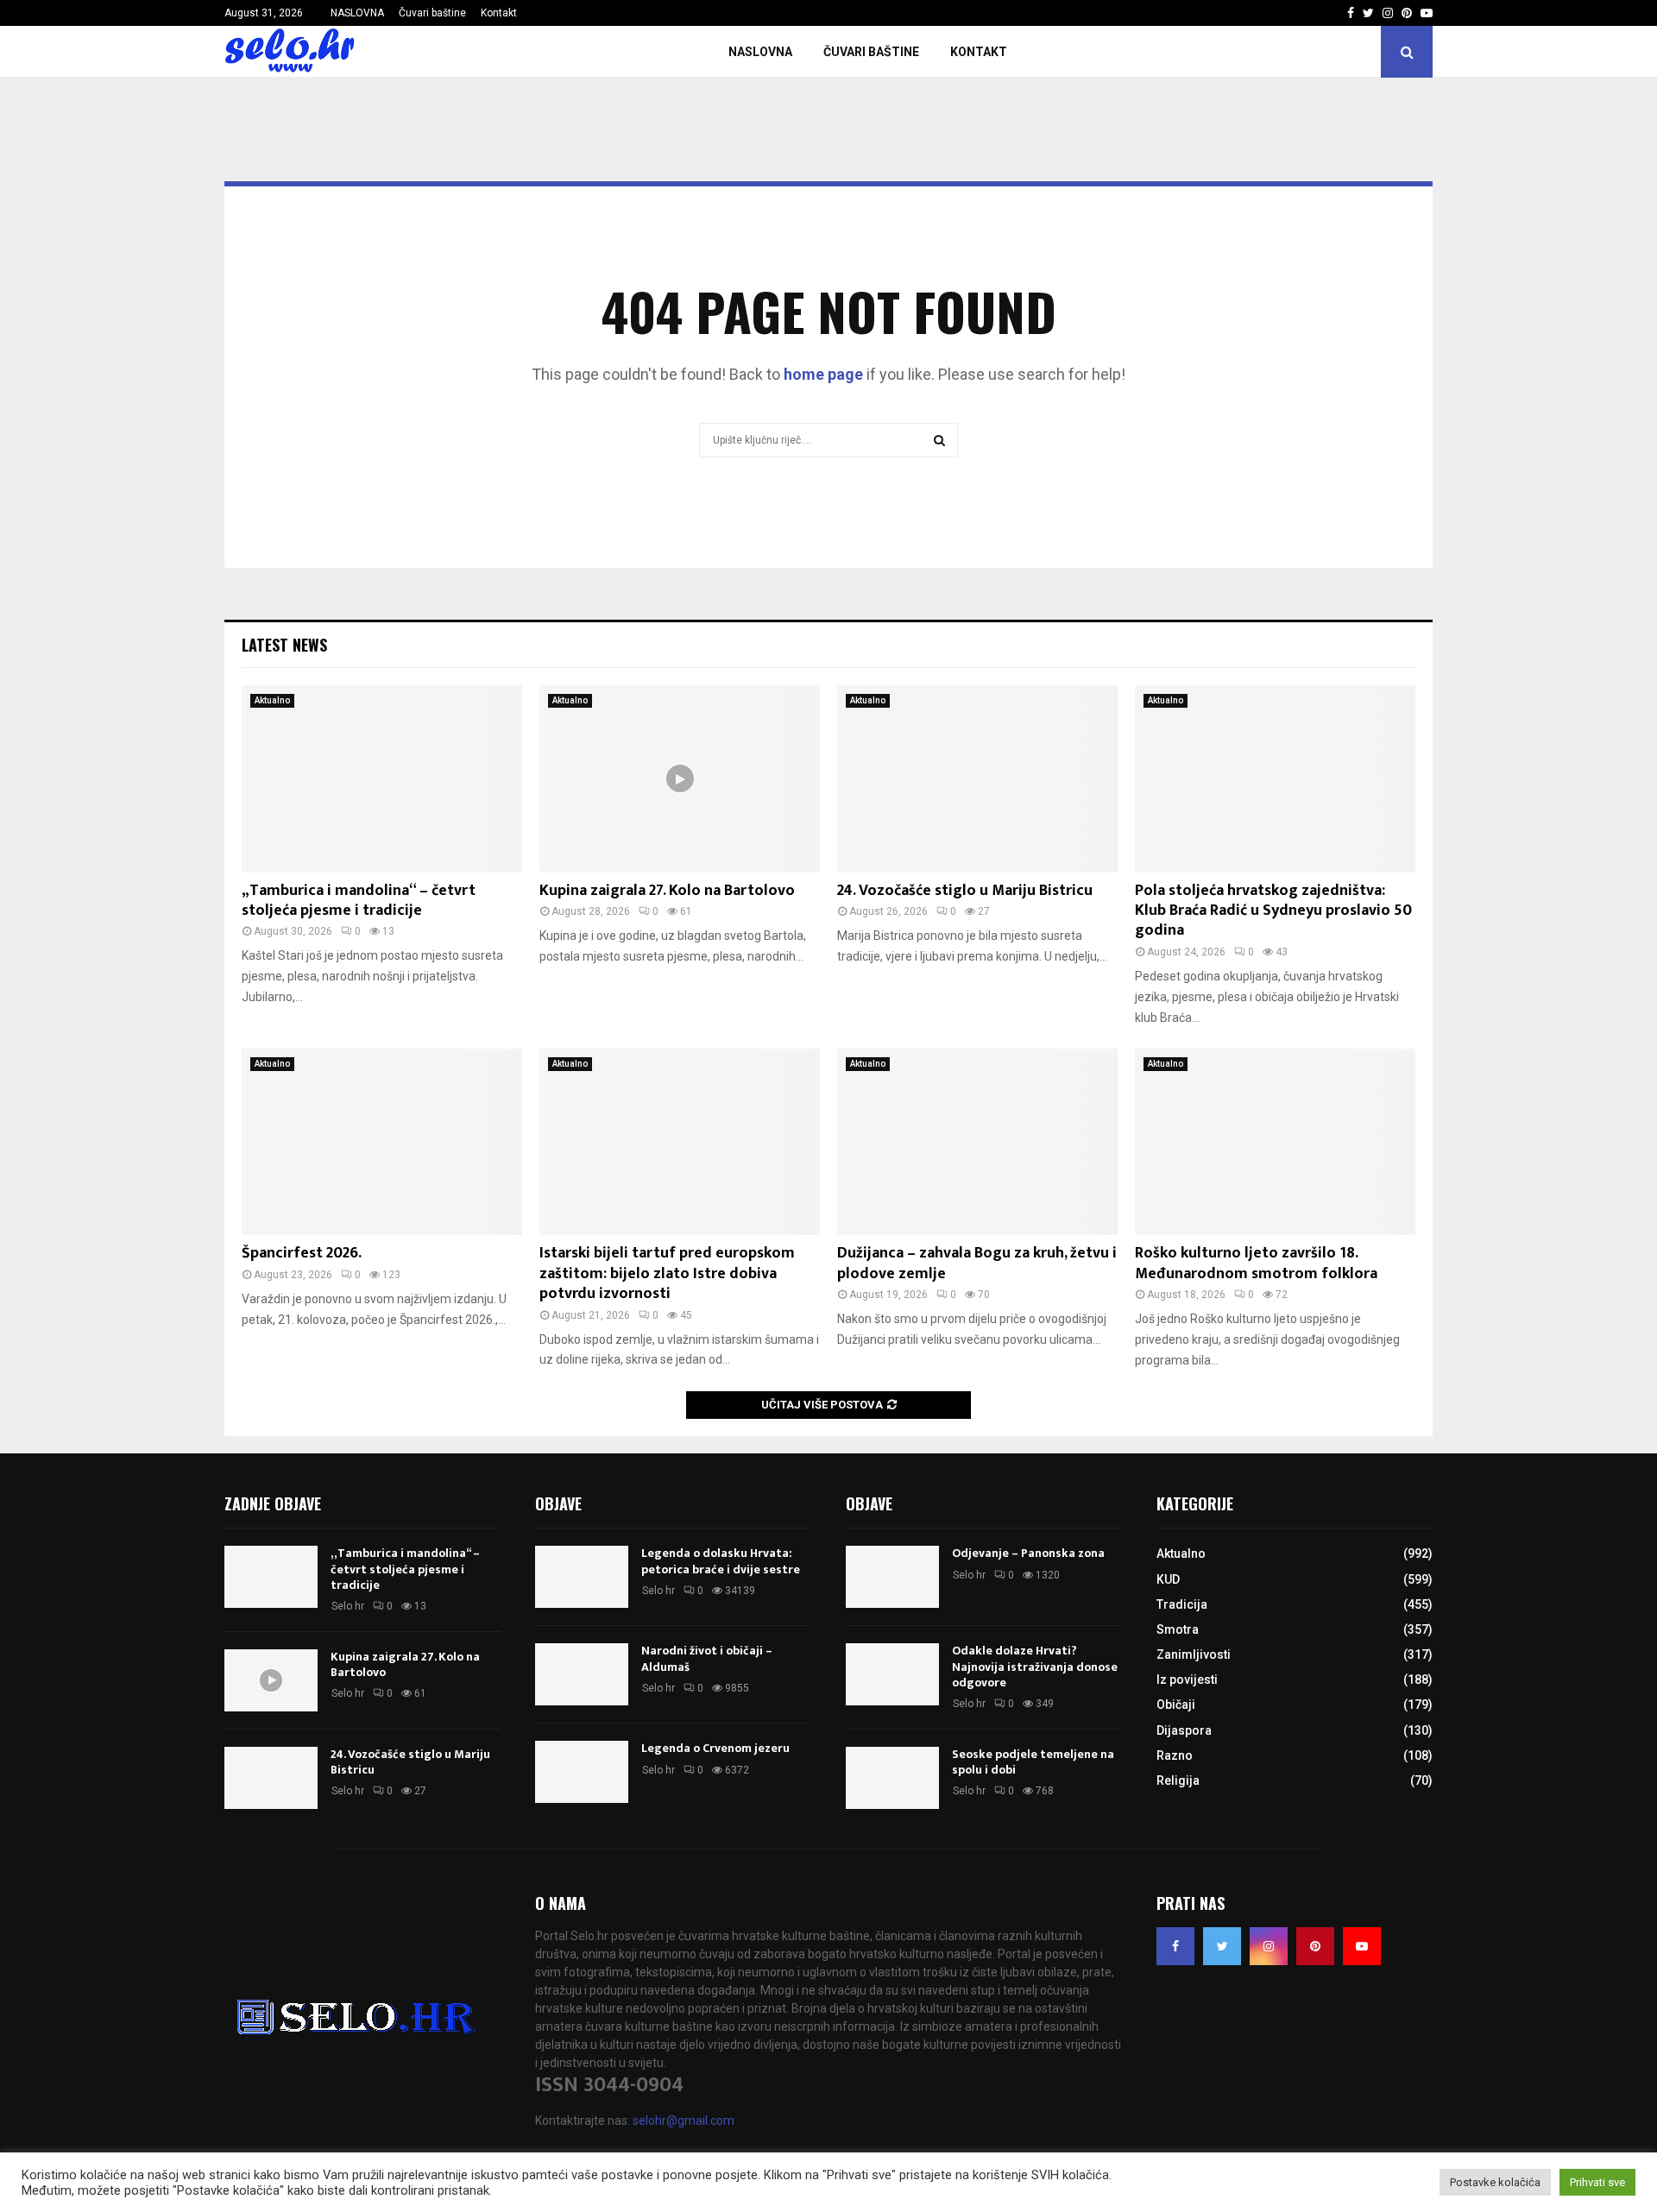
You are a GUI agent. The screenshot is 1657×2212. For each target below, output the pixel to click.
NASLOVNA (357, 13)
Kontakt (499, 13)
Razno (1175, 1755)
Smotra (1178, 1629)
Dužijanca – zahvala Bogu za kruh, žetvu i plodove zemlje (977, 1263)
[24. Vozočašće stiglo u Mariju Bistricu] (977, 779)
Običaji (1176, 1705)
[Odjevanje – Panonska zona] (892, 1577)
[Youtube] (1362, 1946)
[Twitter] (1222, 1946)
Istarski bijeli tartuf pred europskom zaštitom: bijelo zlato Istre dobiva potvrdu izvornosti (667, 1273)
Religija (1178, 1780)
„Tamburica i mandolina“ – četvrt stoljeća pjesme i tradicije (359, 901)
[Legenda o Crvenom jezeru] (582, 1772)
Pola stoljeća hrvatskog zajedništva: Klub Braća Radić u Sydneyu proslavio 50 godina (1273, 911)
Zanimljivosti (1194, 1654)
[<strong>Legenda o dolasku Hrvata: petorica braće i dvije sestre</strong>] (582, 1577)
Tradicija (1182, 1604)
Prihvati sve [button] (1597, 2182)
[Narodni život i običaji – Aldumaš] (582, 1674)
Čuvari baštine (432, 13)
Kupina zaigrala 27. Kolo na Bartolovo (667, 891)
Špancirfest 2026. (302, 1253)
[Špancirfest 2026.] (382, 1142)
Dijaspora (1184, 1730)
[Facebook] (1175, 1946)
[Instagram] (1269, 1946)
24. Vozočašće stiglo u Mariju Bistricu (965, 891)
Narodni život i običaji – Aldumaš (707, 1658)
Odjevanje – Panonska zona (1028, 1553)
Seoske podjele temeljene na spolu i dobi (1033, 1762)
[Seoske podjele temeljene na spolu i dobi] (892, 1778)
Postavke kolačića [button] (1495, 2182)
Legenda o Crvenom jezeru (715, 1748)
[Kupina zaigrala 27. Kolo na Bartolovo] (680, 779)
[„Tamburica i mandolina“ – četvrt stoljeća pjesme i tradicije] (382, 779)
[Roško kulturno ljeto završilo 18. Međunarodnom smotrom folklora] (1275, 1142)
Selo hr (348, 1606)
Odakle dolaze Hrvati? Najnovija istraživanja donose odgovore (1035, 1666)
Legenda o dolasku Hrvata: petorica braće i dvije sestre (721, 1561)
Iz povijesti (1187, 1679)
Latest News (284, 645)
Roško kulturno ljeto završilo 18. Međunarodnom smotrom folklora (1256, 1263)
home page (823, 374)
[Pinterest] (1315, 1946)
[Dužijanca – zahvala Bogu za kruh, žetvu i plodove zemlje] (977, 1142)
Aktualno (272, 700)
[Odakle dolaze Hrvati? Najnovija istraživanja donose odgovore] (892, 1674)
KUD (1168, 1579)
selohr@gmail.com (684, 2121)
